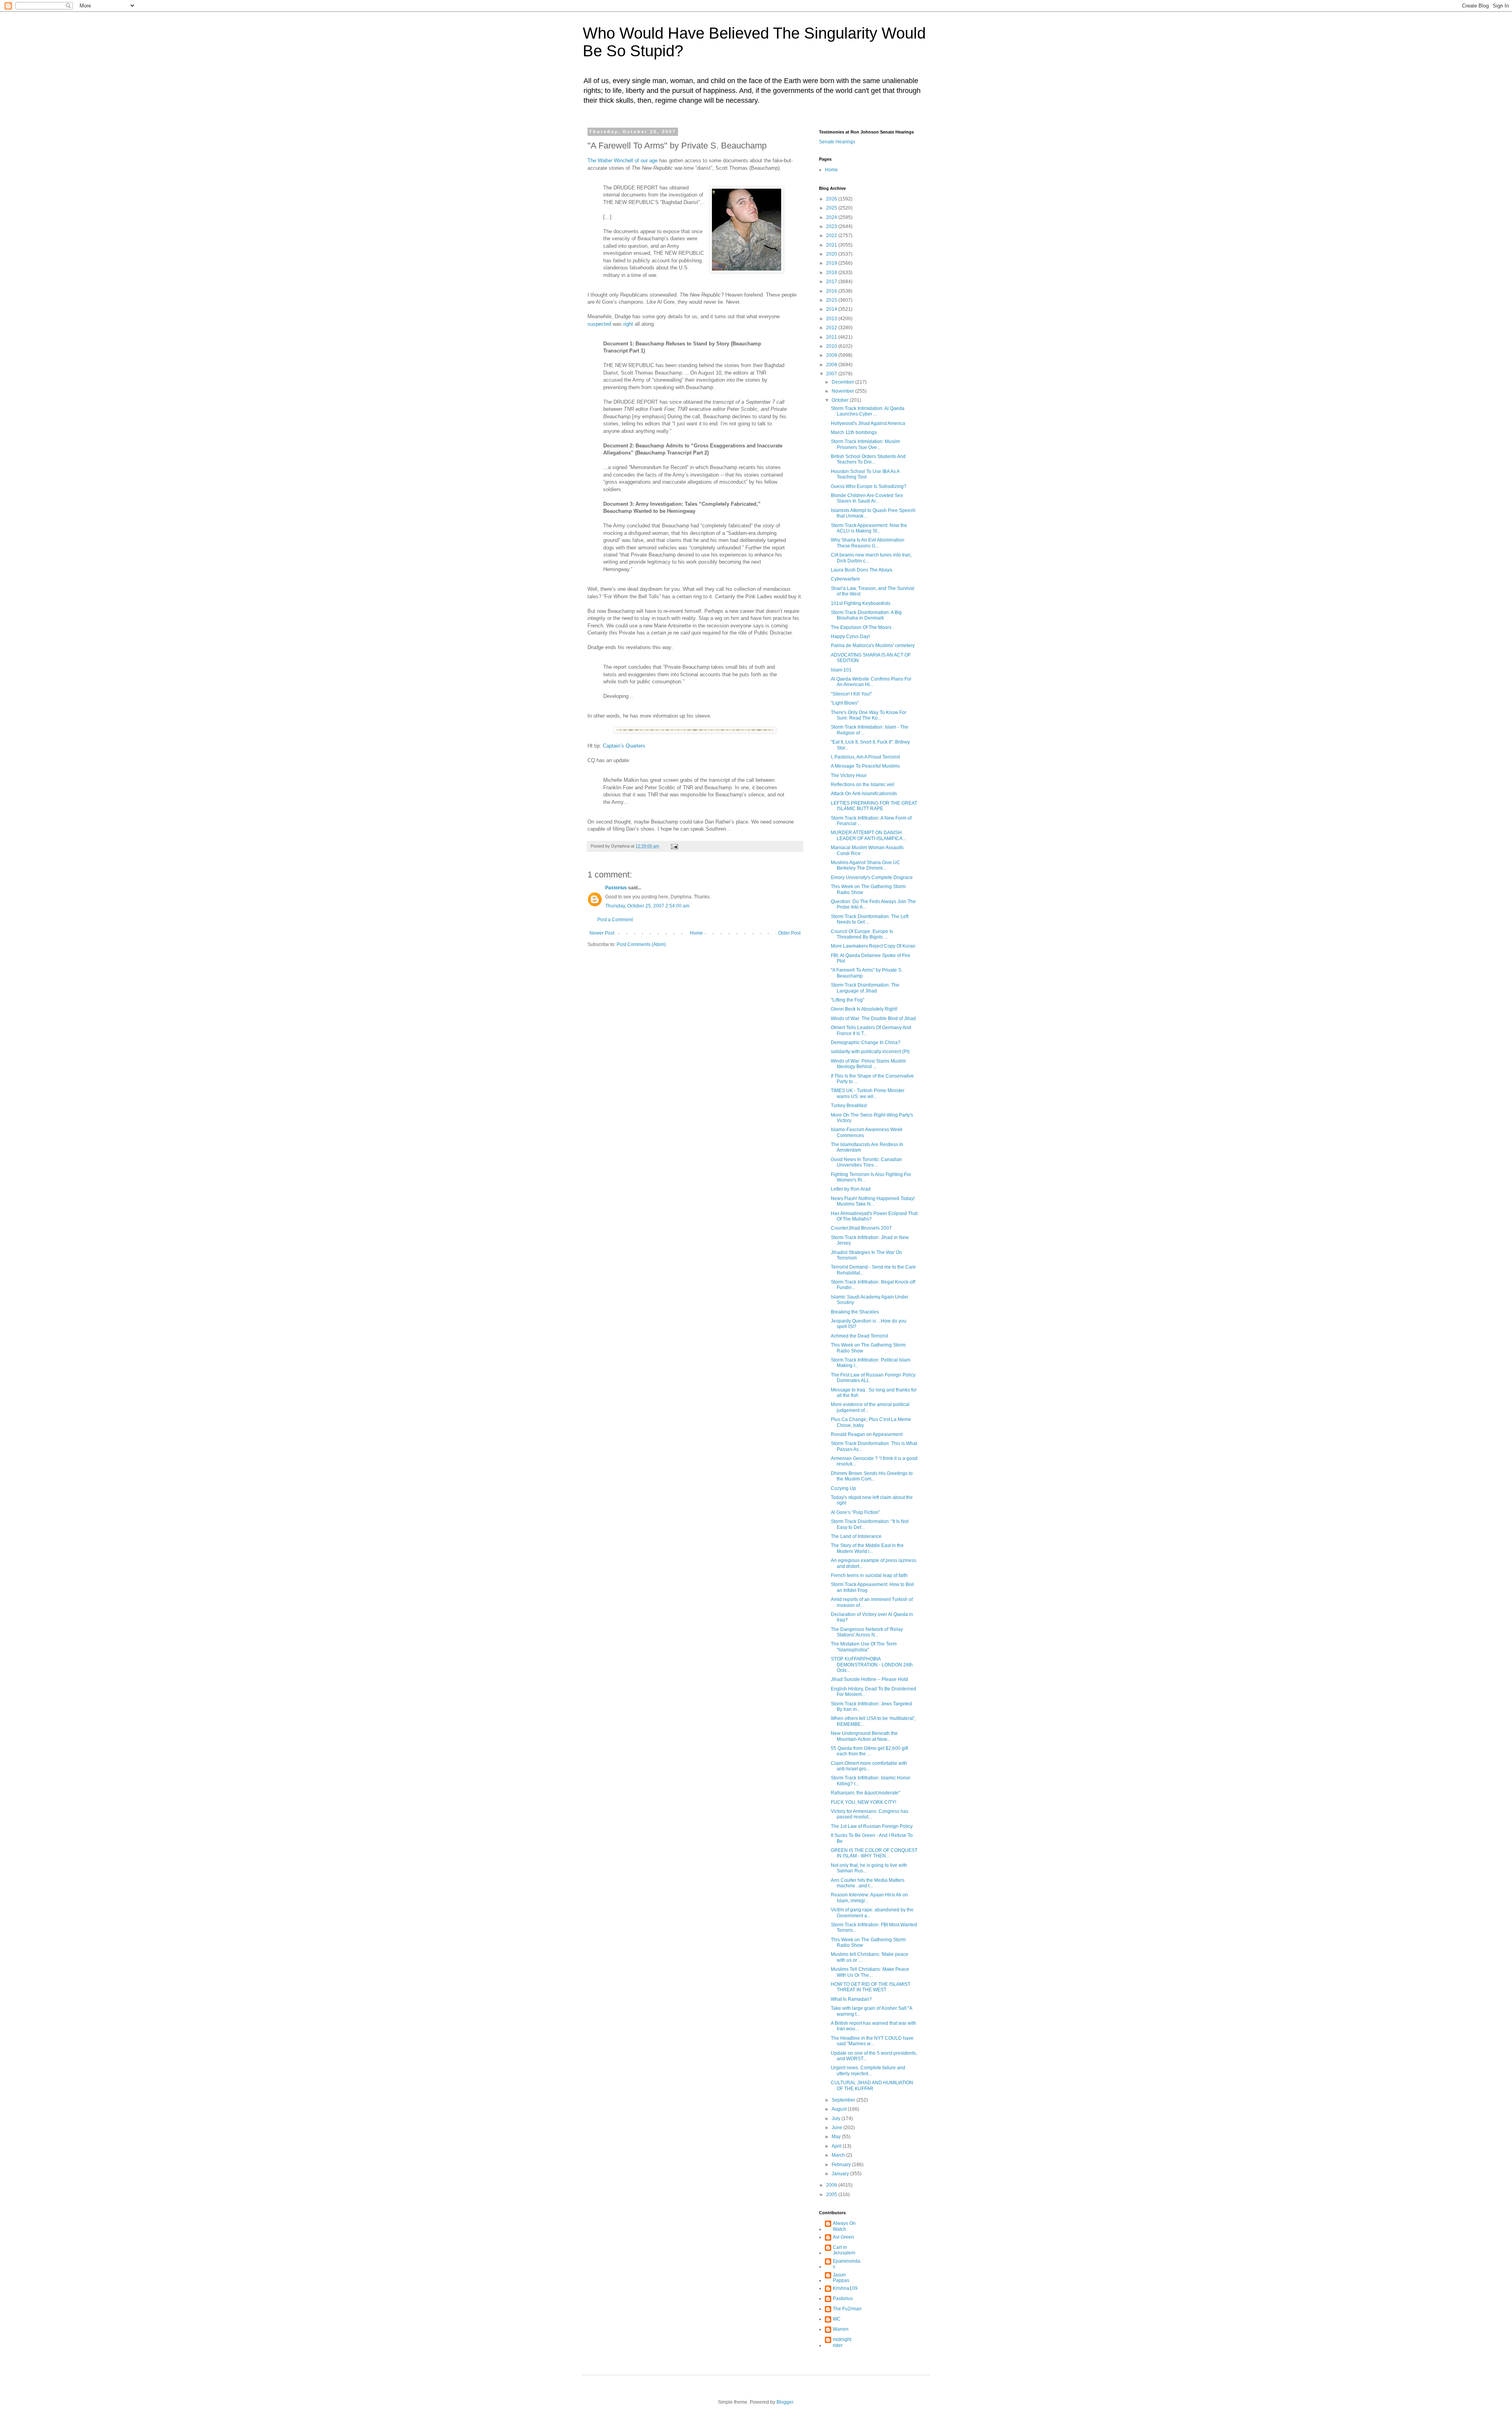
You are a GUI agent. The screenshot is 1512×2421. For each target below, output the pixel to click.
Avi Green (843, 2237)
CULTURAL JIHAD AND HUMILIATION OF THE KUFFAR (872, 2085)
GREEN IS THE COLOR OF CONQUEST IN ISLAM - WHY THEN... (874, 1853)
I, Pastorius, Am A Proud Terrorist (865, 757)
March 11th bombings (854, 432)
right (628, 324)
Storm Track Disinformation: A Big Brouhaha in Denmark (866, 615)
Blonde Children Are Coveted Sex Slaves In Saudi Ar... (867, 498)
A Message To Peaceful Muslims (865, 766)
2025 (832, 208)
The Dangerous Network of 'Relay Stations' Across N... (867, 1632)
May (837, 2137)
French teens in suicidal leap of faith (869, 1575)
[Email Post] (674, 846)
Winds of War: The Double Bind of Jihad (873, 1018)
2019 (832, 263)
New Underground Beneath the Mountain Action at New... (864, 1736)
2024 (832, 217)
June (838, 2128)
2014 (832, 309)
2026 (832, 199)
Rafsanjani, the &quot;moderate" (865, 1793)
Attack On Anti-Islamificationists (864, 794)
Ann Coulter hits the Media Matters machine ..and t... (868, 1883)
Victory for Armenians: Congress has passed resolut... (870, 1814)
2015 (832, 300)
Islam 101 (841, 670)
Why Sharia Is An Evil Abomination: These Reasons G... (868, 543)
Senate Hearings (837, 142)
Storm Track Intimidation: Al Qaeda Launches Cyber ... (868, 411)
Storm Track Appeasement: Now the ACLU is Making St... (869, 528)
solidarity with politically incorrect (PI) (870, 1052)
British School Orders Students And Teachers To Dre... (868, 459)
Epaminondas (847, 2264)
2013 (832, 319)
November (843, 391)
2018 (832, 273)
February (842, 2165)
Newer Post (602, 933)
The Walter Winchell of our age (623, 160)
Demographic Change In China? (866, 1043)
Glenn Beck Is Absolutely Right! (864, 1009)
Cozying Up (843, 1488)
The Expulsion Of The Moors (861, 627)
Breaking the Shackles (855, 1312)
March (839, 2155)
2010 (832, 346)
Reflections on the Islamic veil (863, 785)
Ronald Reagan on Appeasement (867, 1434)
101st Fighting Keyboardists (861, 603)
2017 (832, 282)
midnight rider (842, 2342)
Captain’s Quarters (624, 746)
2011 (832, 337)
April (837, 2146)
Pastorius (616, 888)
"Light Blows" (845, 703)
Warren (841, 2329)
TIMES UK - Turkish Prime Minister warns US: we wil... (868, 1093)
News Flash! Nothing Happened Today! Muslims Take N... (873, 1201)
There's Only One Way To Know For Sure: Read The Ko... (869, 715)
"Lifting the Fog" (848, 1000)
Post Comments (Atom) (641, 944)
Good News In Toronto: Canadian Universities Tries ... (866, 1162)
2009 (832, 355)
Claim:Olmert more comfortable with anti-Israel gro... (869, 1766)
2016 (832, 291)
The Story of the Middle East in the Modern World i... (867, 1548)
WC (837, 2319)
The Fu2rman (847, 2309)
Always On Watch (844, 2226)
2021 (832, 245)
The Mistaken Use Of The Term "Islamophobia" (864, 1647)
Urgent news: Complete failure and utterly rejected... (868, 2070)
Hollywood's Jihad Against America (868, 423)
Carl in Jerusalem (844, 2250)
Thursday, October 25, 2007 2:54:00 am (647, 906)
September (844, 2100)
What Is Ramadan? (851, 1999)
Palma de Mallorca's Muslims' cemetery (873, 646)
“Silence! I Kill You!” (851, 694)
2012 (832, 328)
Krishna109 (845, 2288)
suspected (599, 324)
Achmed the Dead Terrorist (859, 1336)
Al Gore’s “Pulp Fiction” (855, 1512)
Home (696, 933)
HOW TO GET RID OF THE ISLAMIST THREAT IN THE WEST (871, 1987)
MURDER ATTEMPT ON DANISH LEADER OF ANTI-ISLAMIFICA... (868, 835)
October (841, 400)
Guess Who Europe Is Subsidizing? (869, 486)
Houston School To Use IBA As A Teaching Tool (865, 474)
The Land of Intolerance (856, 1536)
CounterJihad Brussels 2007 (861, 1228)
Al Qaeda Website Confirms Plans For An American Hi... (871, 682)
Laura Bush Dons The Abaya (862, 570)
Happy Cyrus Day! (850, 636)
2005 (832, 2195)
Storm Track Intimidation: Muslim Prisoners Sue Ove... (865, 444)
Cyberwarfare (845, 579)
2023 (832, 226)
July (837, 2119)
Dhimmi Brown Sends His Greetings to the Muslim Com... (872, 1476)
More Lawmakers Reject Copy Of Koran (873, 946)
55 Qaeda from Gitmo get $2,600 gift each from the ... (869, 1751)
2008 (832, 365)
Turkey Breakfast (849, 1106)
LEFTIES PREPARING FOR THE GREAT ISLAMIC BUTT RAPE (874, 806)
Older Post (789, 933)
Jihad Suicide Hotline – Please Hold (869, 1679)
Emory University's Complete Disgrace (872, 877)
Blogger (785, 2402)
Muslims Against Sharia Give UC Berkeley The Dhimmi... (865, 865)
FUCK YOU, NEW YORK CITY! (863, 1802)
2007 (832, 374)
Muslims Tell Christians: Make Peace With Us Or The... (870, 1972)
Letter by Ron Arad (851, 1189)
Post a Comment (615, 920)
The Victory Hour (849, 775)
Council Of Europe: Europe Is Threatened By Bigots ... (862, 934)
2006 (832, 2185)
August (840, 2109)
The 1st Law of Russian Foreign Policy (872, 1826)
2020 (832, 254)
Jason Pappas (841, 2278)
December (843, 382)
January (841, 2174)
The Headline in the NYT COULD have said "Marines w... (872, 2041)
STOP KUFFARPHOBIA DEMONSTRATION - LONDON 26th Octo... (872, 1665)
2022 (832, 236)
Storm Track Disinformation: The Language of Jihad (865, 988)
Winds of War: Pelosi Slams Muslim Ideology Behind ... (868, 1064)
